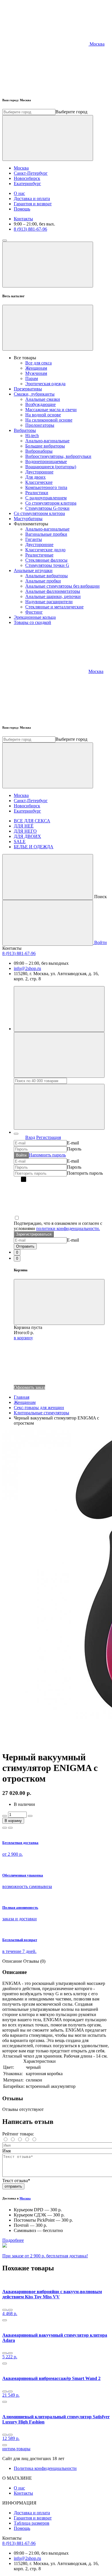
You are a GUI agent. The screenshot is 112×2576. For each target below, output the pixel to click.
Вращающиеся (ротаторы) (51, 467)
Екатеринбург (27, 184)
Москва (21, 168)
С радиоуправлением (46, 498)
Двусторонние (39, 472)
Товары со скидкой (32, 622)
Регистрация (49, 1137)
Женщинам (36, 368)
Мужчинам (36, 373)
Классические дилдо (45, 550)
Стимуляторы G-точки (47, 508)
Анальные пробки (43, 581)
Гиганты (34, 539)
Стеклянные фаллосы (46, 560)
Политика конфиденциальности (45, 2468)
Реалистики (37, 493)
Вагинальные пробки (46, 534)
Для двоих (35, 477)
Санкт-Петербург (31, 173)
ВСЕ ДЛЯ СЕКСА (32, 821)
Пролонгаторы (40, 425)
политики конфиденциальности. (68, 1228)
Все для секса (38, 363)
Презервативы (28, 389)
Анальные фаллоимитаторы (53, 591)
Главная (22, 1397)
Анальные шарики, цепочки (53, 596)
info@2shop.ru (27, 968)
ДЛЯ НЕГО (25, 831)
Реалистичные (39, 555)
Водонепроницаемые (46, 461)
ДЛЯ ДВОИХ (27, 836)
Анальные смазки (43, 399)
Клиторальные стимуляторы (41, 1413)
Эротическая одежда (45, 384)
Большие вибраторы (45, 446)
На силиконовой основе (49, 420)
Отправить (25, 1246)
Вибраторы (25, 430)
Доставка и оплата (32, 199)
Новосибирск (27, 178)
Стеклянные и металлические (54, 607)
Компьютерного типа (46, 487)
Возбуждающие (40, 404)
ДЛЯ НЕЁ (24, 826)
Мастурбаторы (28, 519)
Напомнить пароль (47, 1155)
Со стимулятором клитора (51, 503)
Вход (30, 1137)
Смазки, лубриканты (34, 394)
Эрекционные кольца (35, 617)
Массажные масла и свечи (51, 410)
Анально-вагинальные (47, 441)
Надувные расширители (49, 602)
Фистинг (34, 612)
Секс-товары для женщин (39, 1408)
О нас (19, 193)
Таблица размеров (32, 2523)
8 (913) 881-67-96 (30, 229)
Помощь (22, 209)
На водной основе (43, 415)
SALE (20, 842)
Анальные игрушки (33, 570)
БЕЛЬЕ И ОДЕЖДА (34, 847)
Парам (32, 378)
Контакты (23, 219)
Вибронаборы (39, 451)
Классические (39, 482)
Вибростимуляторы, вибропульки (58, 456)
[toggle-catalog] (5, 240)
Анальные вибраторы (47, 576)
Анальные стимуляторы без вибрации (62, 586)
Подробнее (13, 2240)
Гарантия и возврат (33, 204)
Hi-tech (32, 436)
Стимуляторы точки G (47, 565)
